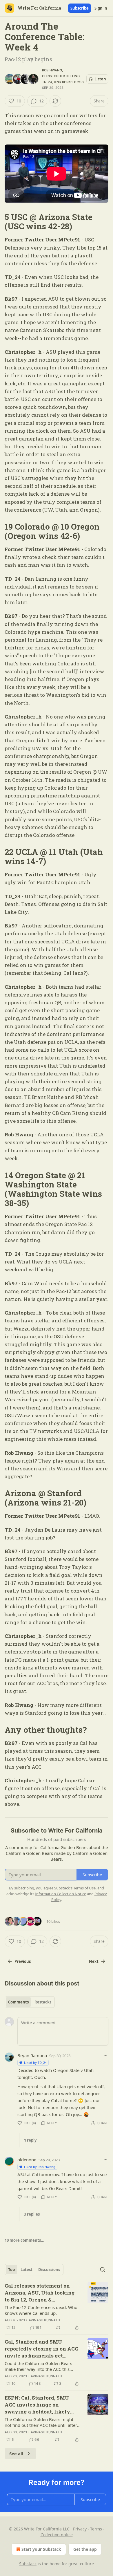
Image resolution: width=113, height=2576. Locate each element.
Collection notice (57, 2535)
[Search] (103, 2270)
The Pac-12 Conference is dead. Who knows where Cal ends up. (41, 2310)
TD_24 (47, 82)
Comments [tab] (18, 2002)
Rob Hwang (52, 70)
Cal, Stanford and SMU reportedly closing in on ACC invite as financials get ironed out (41, 2349)
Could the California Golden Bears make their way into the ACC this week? (38, 2366)
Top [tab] (11, 2270)
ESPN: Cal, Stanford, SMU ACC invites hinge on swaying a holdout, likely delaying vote (37, 2405)
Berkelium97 (73, 82)
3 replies (32, 2214)
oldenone (27, 2160)
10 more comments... (24, 2240)
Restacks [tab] (43, 2002)
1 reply (30, 2140)
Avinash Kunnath (44, 2320)
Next (94, 1961)
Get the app (85, 2549)
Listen (100, 79)
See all (16, 2454)
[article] (57, 2307)
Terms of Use (84, 1888)
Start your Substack (41, 2549)
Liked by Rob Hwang (40, 2167)
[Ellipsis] (105, 2055)
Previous (23, 1961)
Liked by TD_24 (35, 2063)
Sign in (101, 8)
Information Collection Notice (61, 1894)
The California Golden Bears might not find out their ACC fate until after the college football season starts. (41, 2422)
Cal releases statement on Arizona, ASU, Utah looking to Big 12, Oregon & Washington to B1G (40, 2293)
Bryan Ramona (32, 2055)
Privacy (80, 2529)
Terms (96, 2529)
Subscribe (80, 8)
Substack (28, 2564)
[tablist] (30, 2002)
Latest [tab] (27, 2270)
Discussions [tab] (49, 2270)
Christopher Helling (61, 76)
